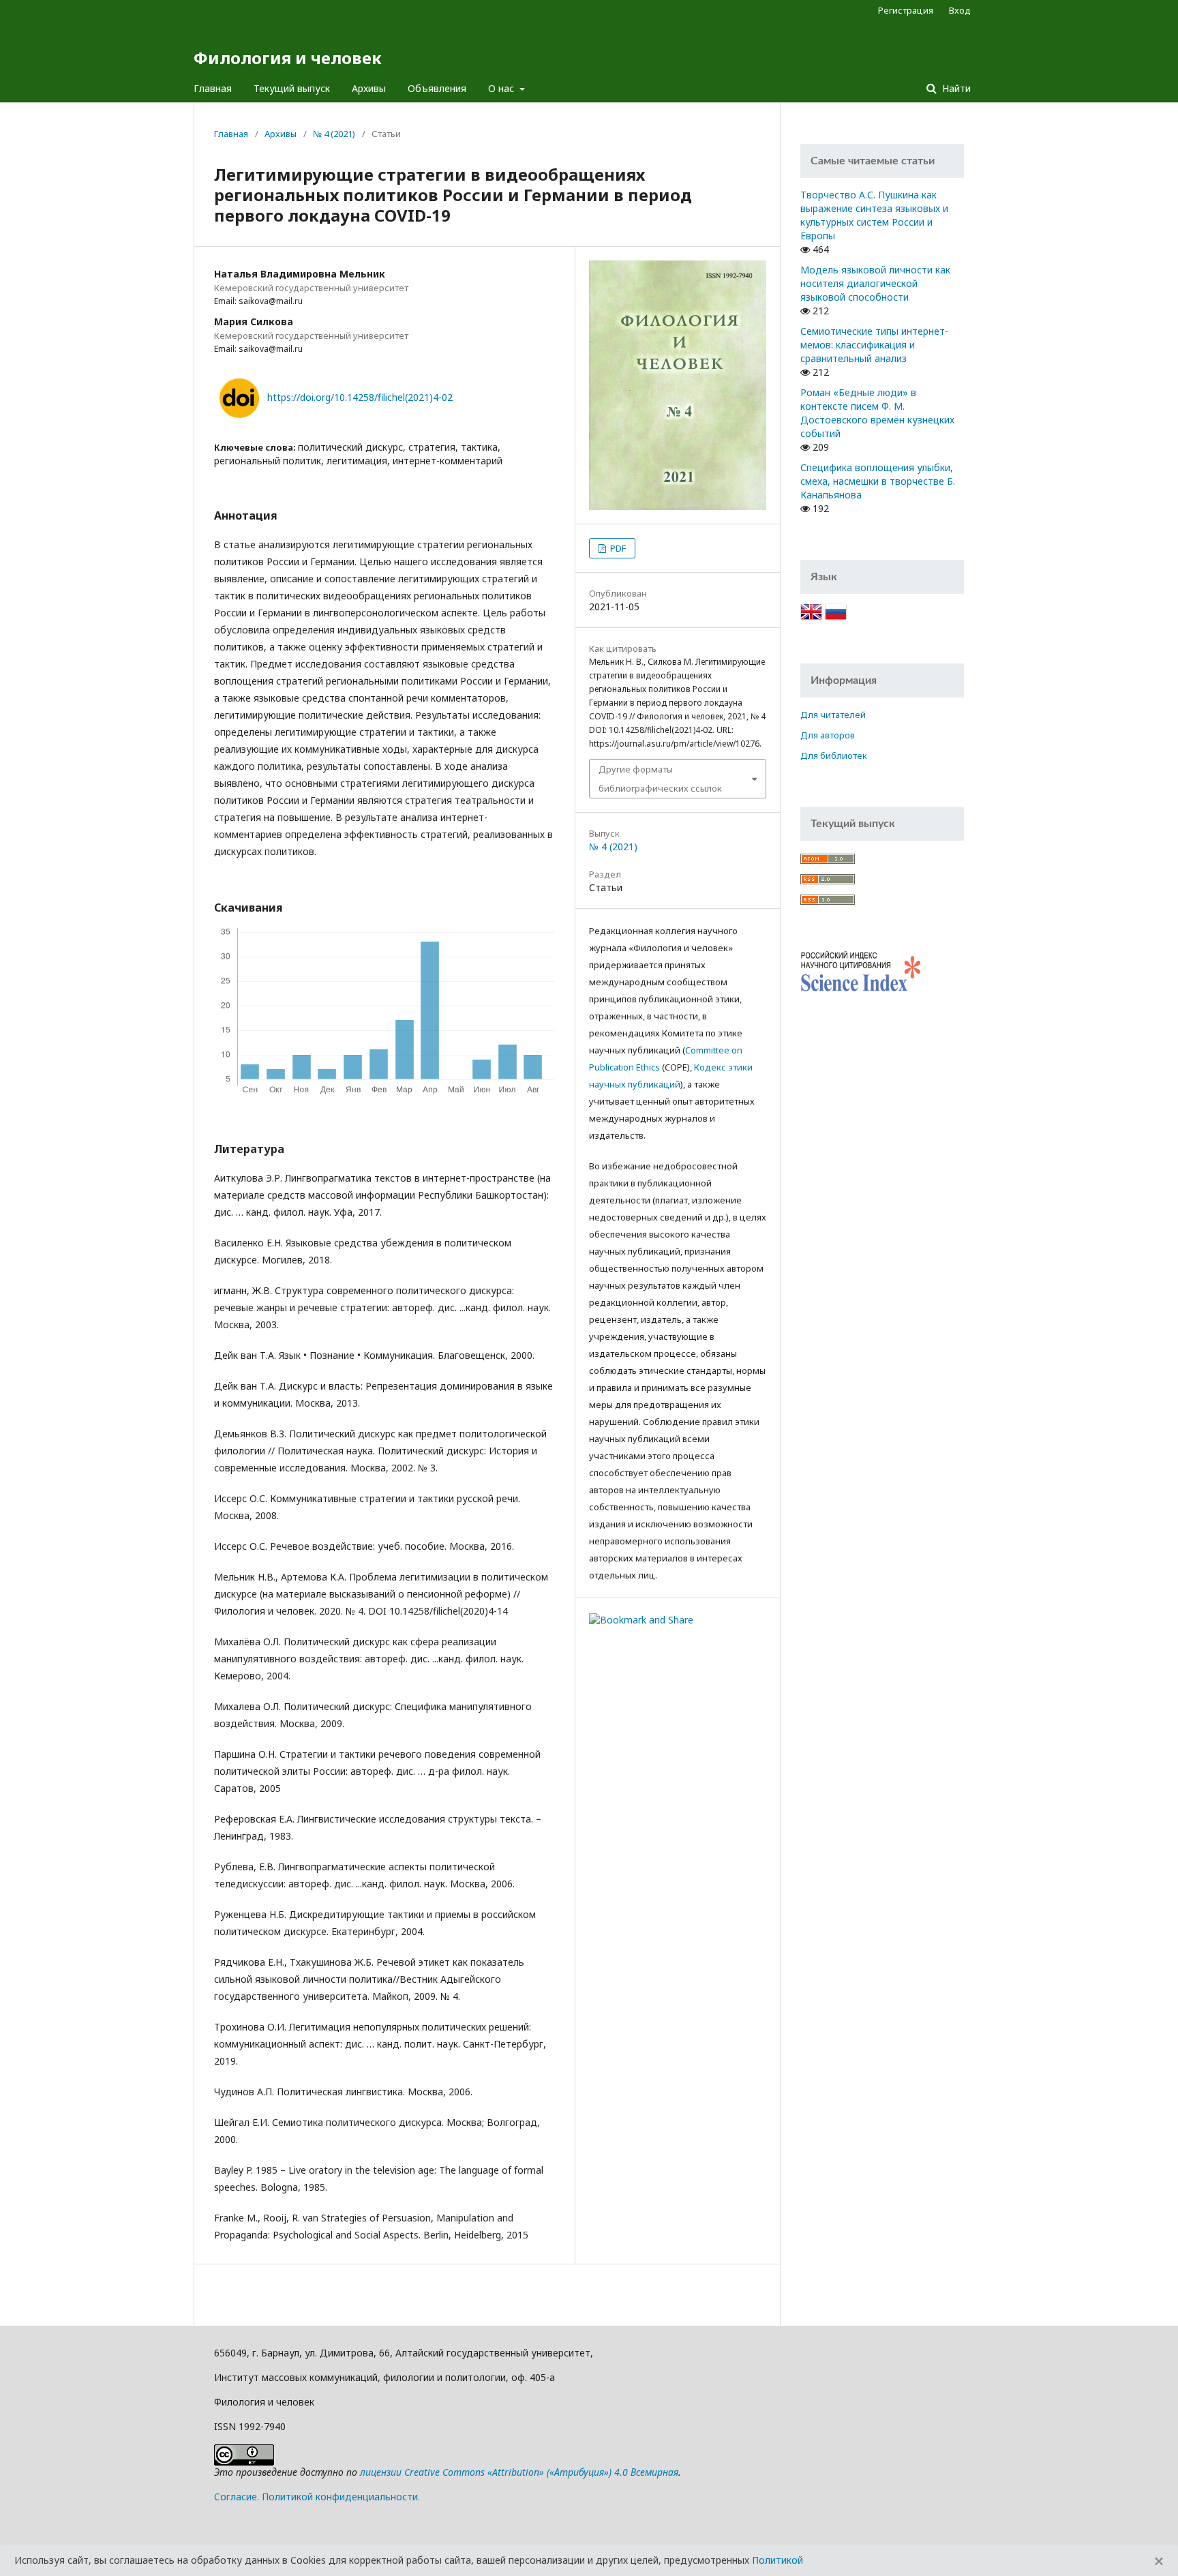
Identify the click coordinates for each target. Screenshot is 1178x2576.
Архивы (369, 88)
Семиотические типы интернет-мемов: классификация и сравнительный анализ (874, 345)
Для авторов (828, 735)
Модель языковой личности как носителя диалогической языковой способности (875, 283)
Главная (213, 88)
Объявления (437, 88)
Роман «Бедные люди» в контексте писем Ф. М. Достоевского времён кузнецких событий (877, 413)
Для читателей (833, 715)
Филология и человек (288, 58)
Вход (960, 10)
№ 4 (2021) (334, 134)
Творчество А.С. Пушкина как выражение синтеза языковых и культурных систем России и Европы (874, 215)
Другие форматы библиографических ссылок (660, 779)
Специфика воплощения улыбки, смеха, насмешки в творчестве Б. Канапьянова (878, 481)
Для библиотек (834, 755)
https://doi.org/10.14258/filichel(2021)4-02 (360, 397)
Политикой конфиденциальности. (341, 2497)
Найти (955, 88)
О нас (502, 88)
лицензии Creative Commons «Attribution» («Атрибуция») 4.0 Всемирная (519, 2472)
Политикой (777, 2560)
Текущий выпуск (292, 88)
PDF (617, 548)
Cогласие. (237, 2497)
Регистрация (906, 10)
